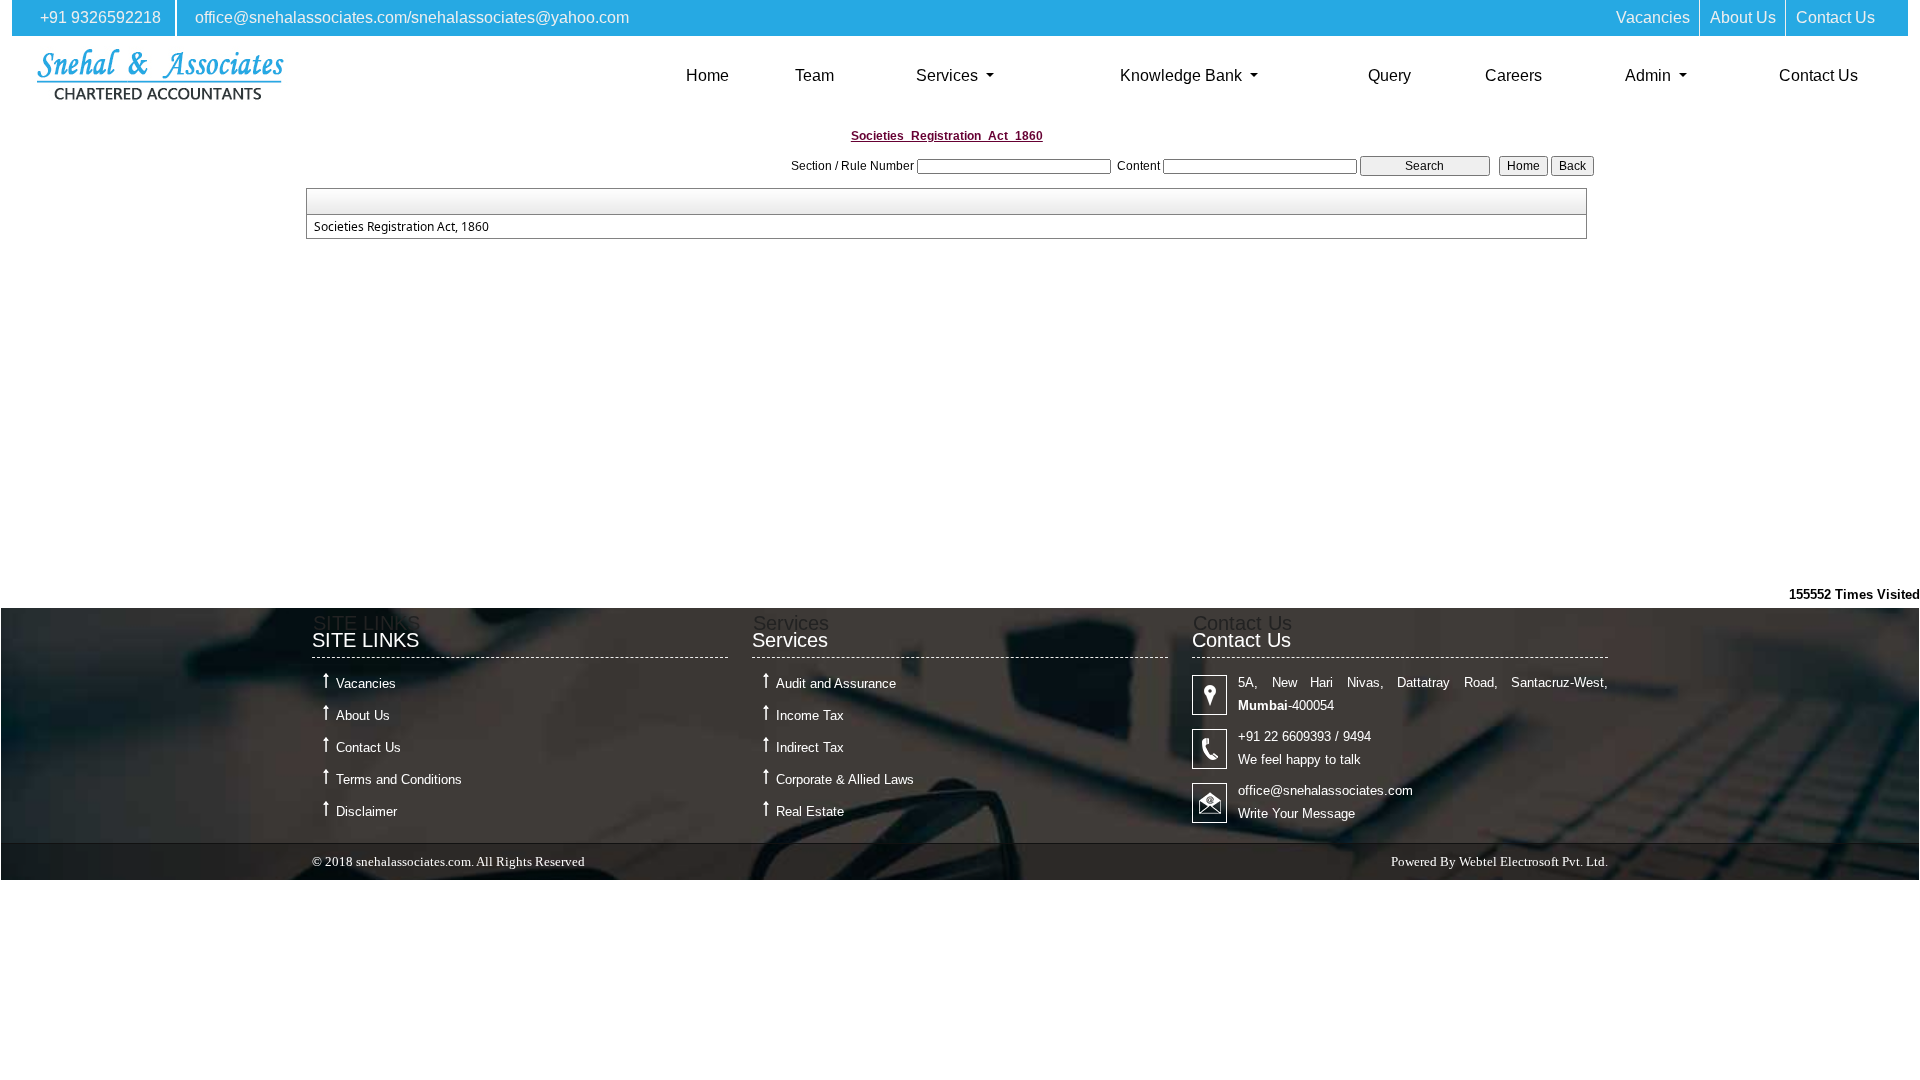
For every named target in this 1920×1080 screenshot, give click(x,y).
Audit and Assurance (836, 683)
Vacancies (1653, 17)
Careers (1513, 75)
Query (1389, 75)
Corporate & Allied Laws (845, 779)
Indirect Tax (810, 747)
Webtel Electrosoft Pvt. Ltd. (1533, 861)
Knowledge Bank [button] (1183, 75)
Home (707, 75)
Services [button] (949, 75)
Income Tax (810, 715)
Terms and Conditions (399, 779)
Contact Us (1835, 17)
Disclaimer (366, 811)
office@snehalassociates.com (301, 17)
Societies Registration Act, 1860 (401, 227)
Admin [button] (1650, 75)
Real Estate (810, 811)
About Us (1743, 17)
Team (814, 75)
